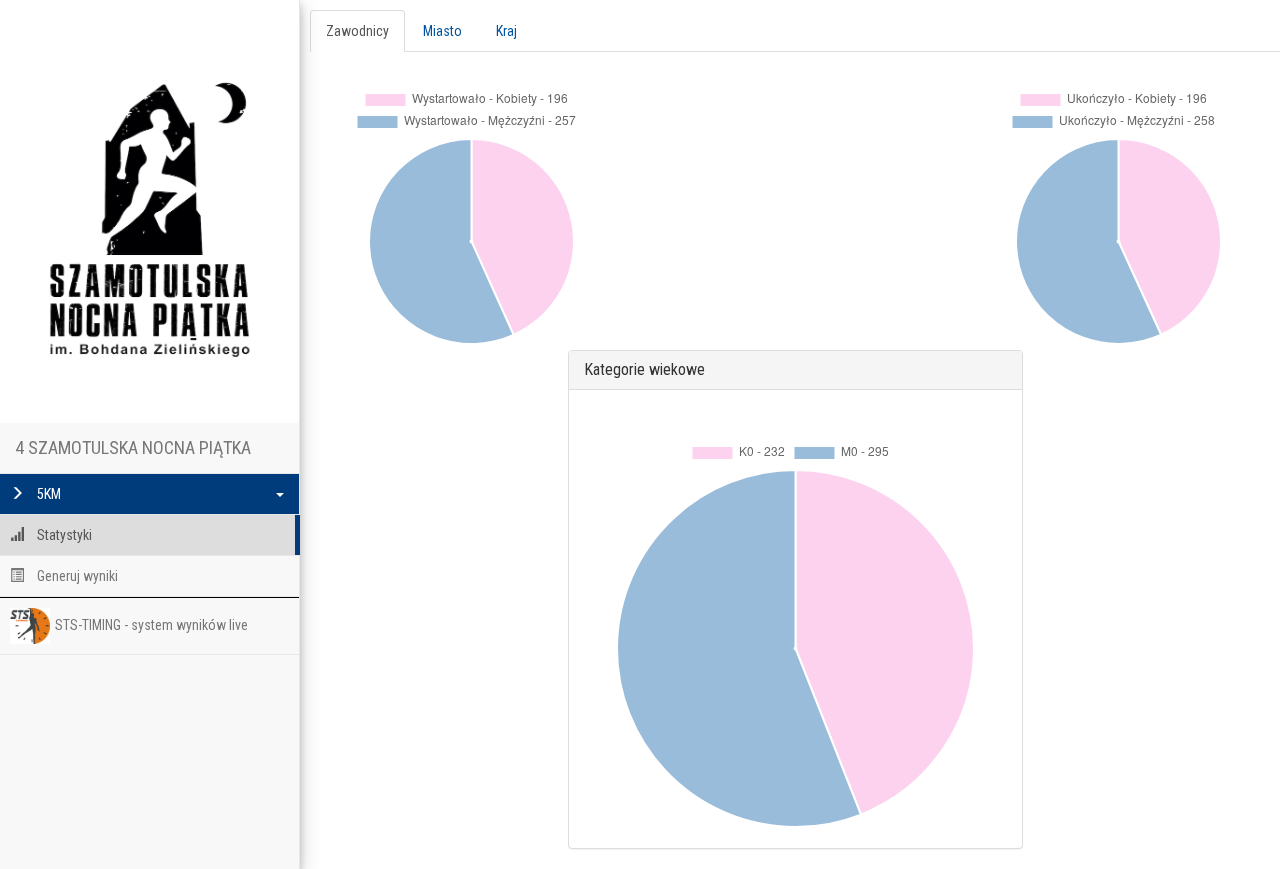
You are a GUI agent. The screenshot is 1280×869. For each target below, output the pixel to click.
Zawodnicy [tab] (357, 31)
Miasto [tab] (442, 31)
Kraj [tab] (506, 31)
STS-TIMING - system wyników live (151, 625)
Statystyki (63, 535)
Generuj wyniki (76, 576)
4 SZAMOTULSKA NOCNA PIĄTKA (133, 447)
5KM (47, 494)
